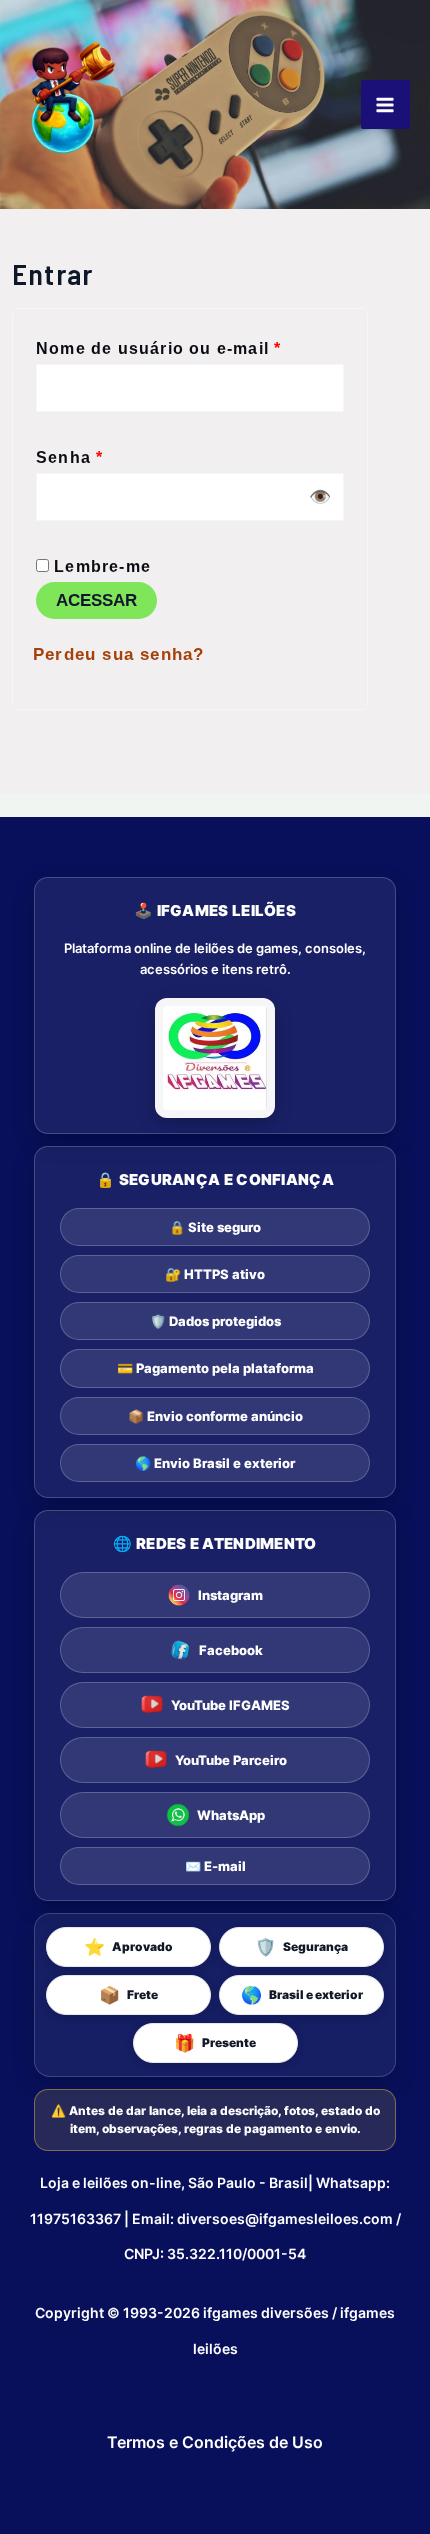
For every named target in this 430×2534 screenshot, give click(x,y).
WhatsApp (231, 1815)
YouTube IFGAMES (230, 1705)
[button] (128, 1947)
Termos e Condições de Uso (215, 2442)
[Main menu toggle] (385, 104)
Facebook (231, 1650)
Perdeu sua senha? (118, 654)
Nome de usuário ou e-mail (190, 344)
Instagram (230, 1595)
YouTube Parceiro (231, 1760)
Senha (119, 453)
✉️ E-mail (215, 1866)
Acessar (96, 600)
